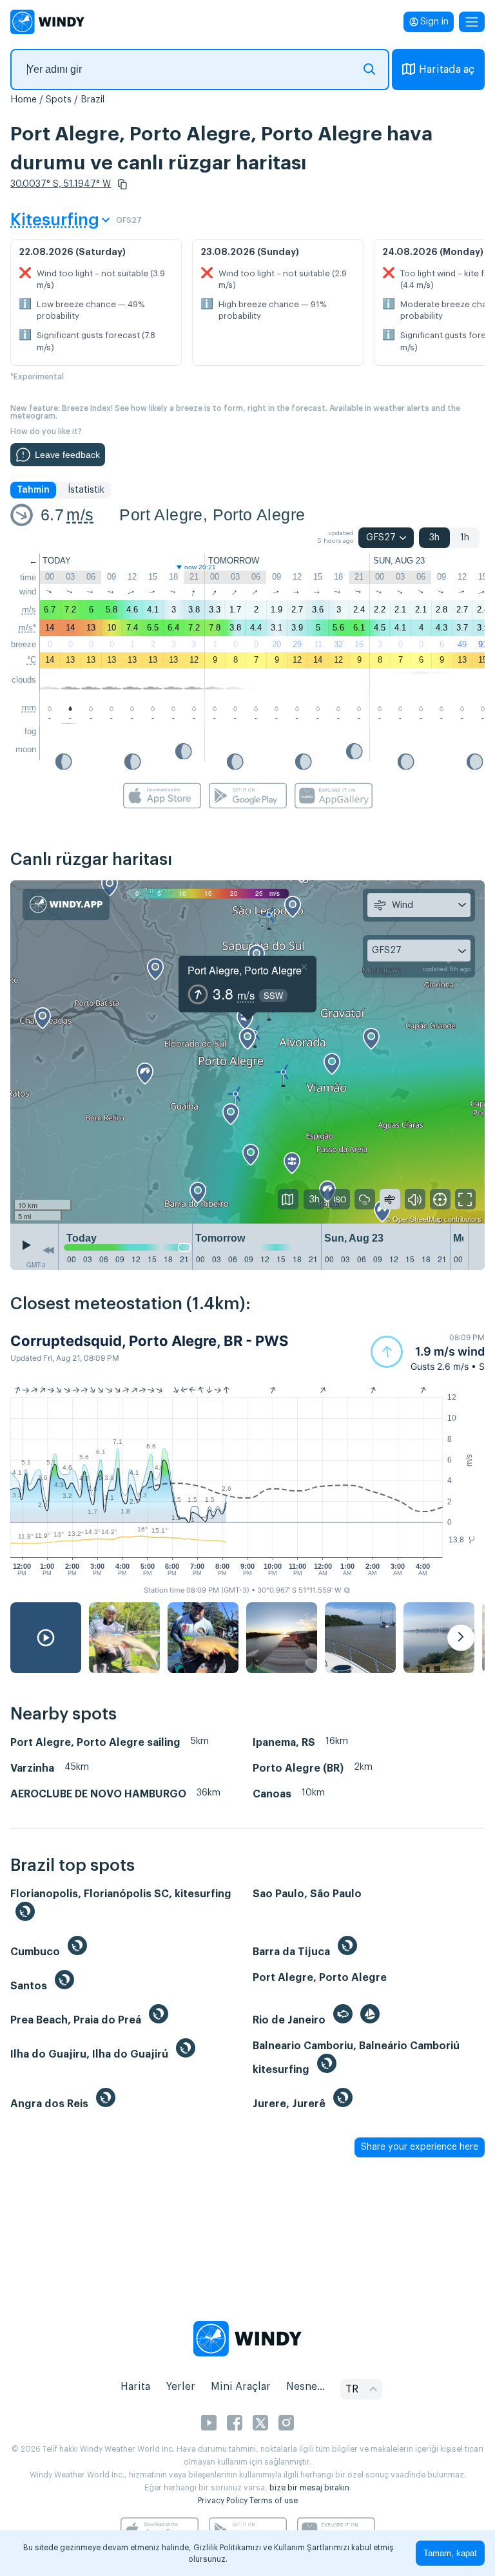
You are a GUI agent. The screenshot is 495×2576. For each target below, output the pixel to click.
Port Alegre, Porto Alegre (212, 515)
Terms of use (274, 2501)
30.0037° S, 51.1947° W (61, 184)
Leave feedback (67, 455)
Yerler (180, 2387)
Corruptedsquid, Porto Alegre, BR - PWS (149, 1341)
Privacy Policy (223, 2501)
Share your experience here (420, 2147)
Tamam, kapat (450, 2553)
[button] (122, 184)
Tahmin (33, 490)
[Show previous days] (48, 1250)
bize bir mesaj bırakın (309, 2488)
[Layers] (288, 1199)
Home (24, 100)
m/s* (27, 628)
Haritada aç (447, 70)
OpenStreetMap (417, 1218)
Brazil (92, 100)
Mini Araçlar (241, 2387)
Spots (59, 100)
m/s (80, 515)
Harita (135, 2387)
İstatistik (86, 490)
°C (32, 660)
